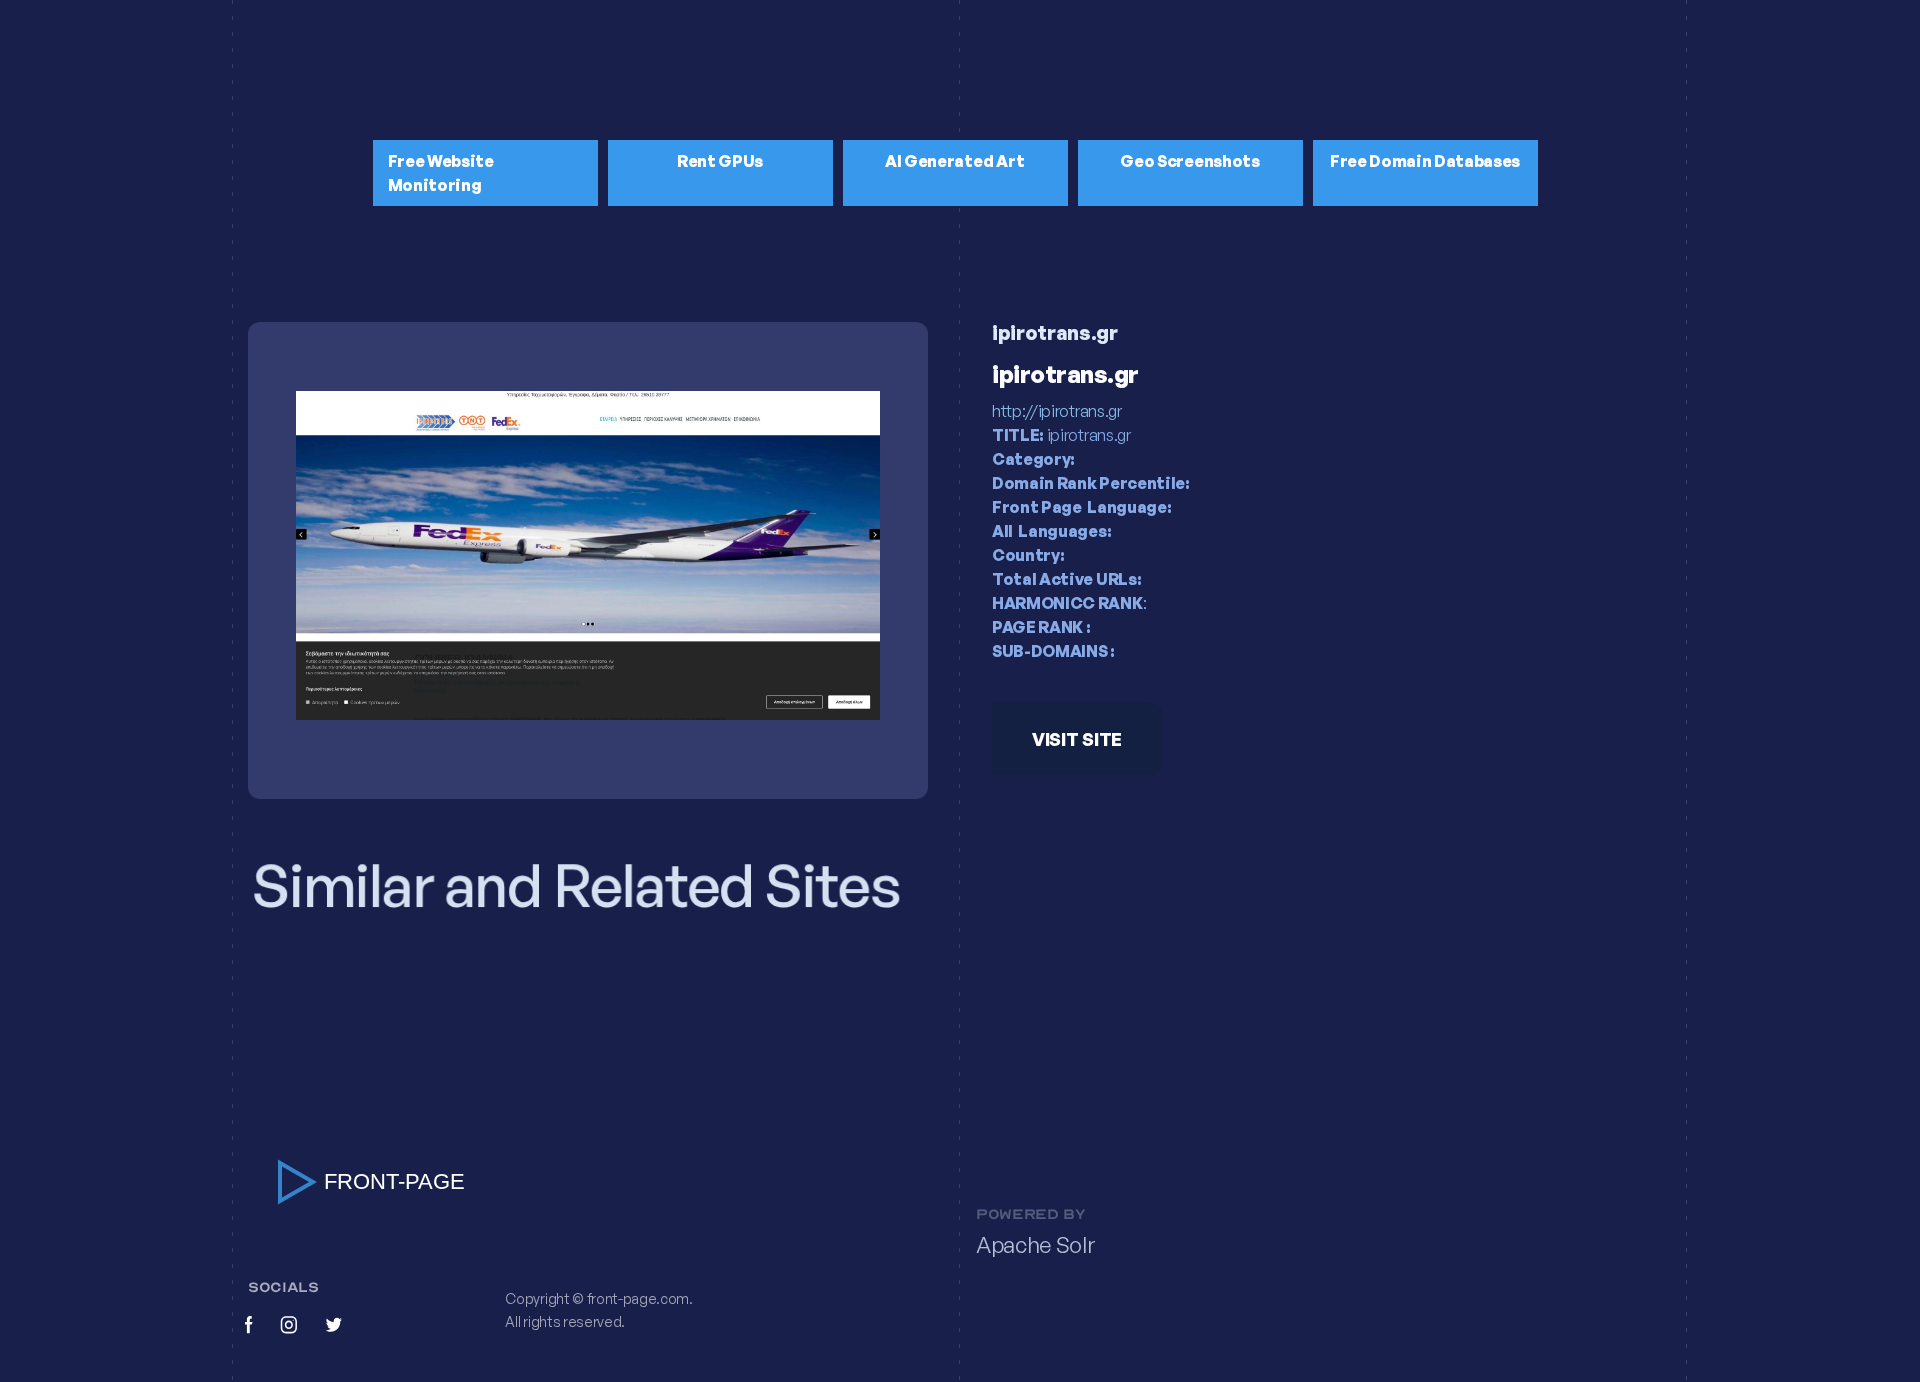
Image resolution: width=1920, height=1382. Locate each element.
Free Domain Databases (1425, 161)
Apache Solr (1035, 1245)
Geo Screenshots (1189, 161)
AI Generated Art (955, 161)
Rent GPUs (720, 161)
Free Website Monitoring (441, 173)
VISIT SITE (1077, 739)
